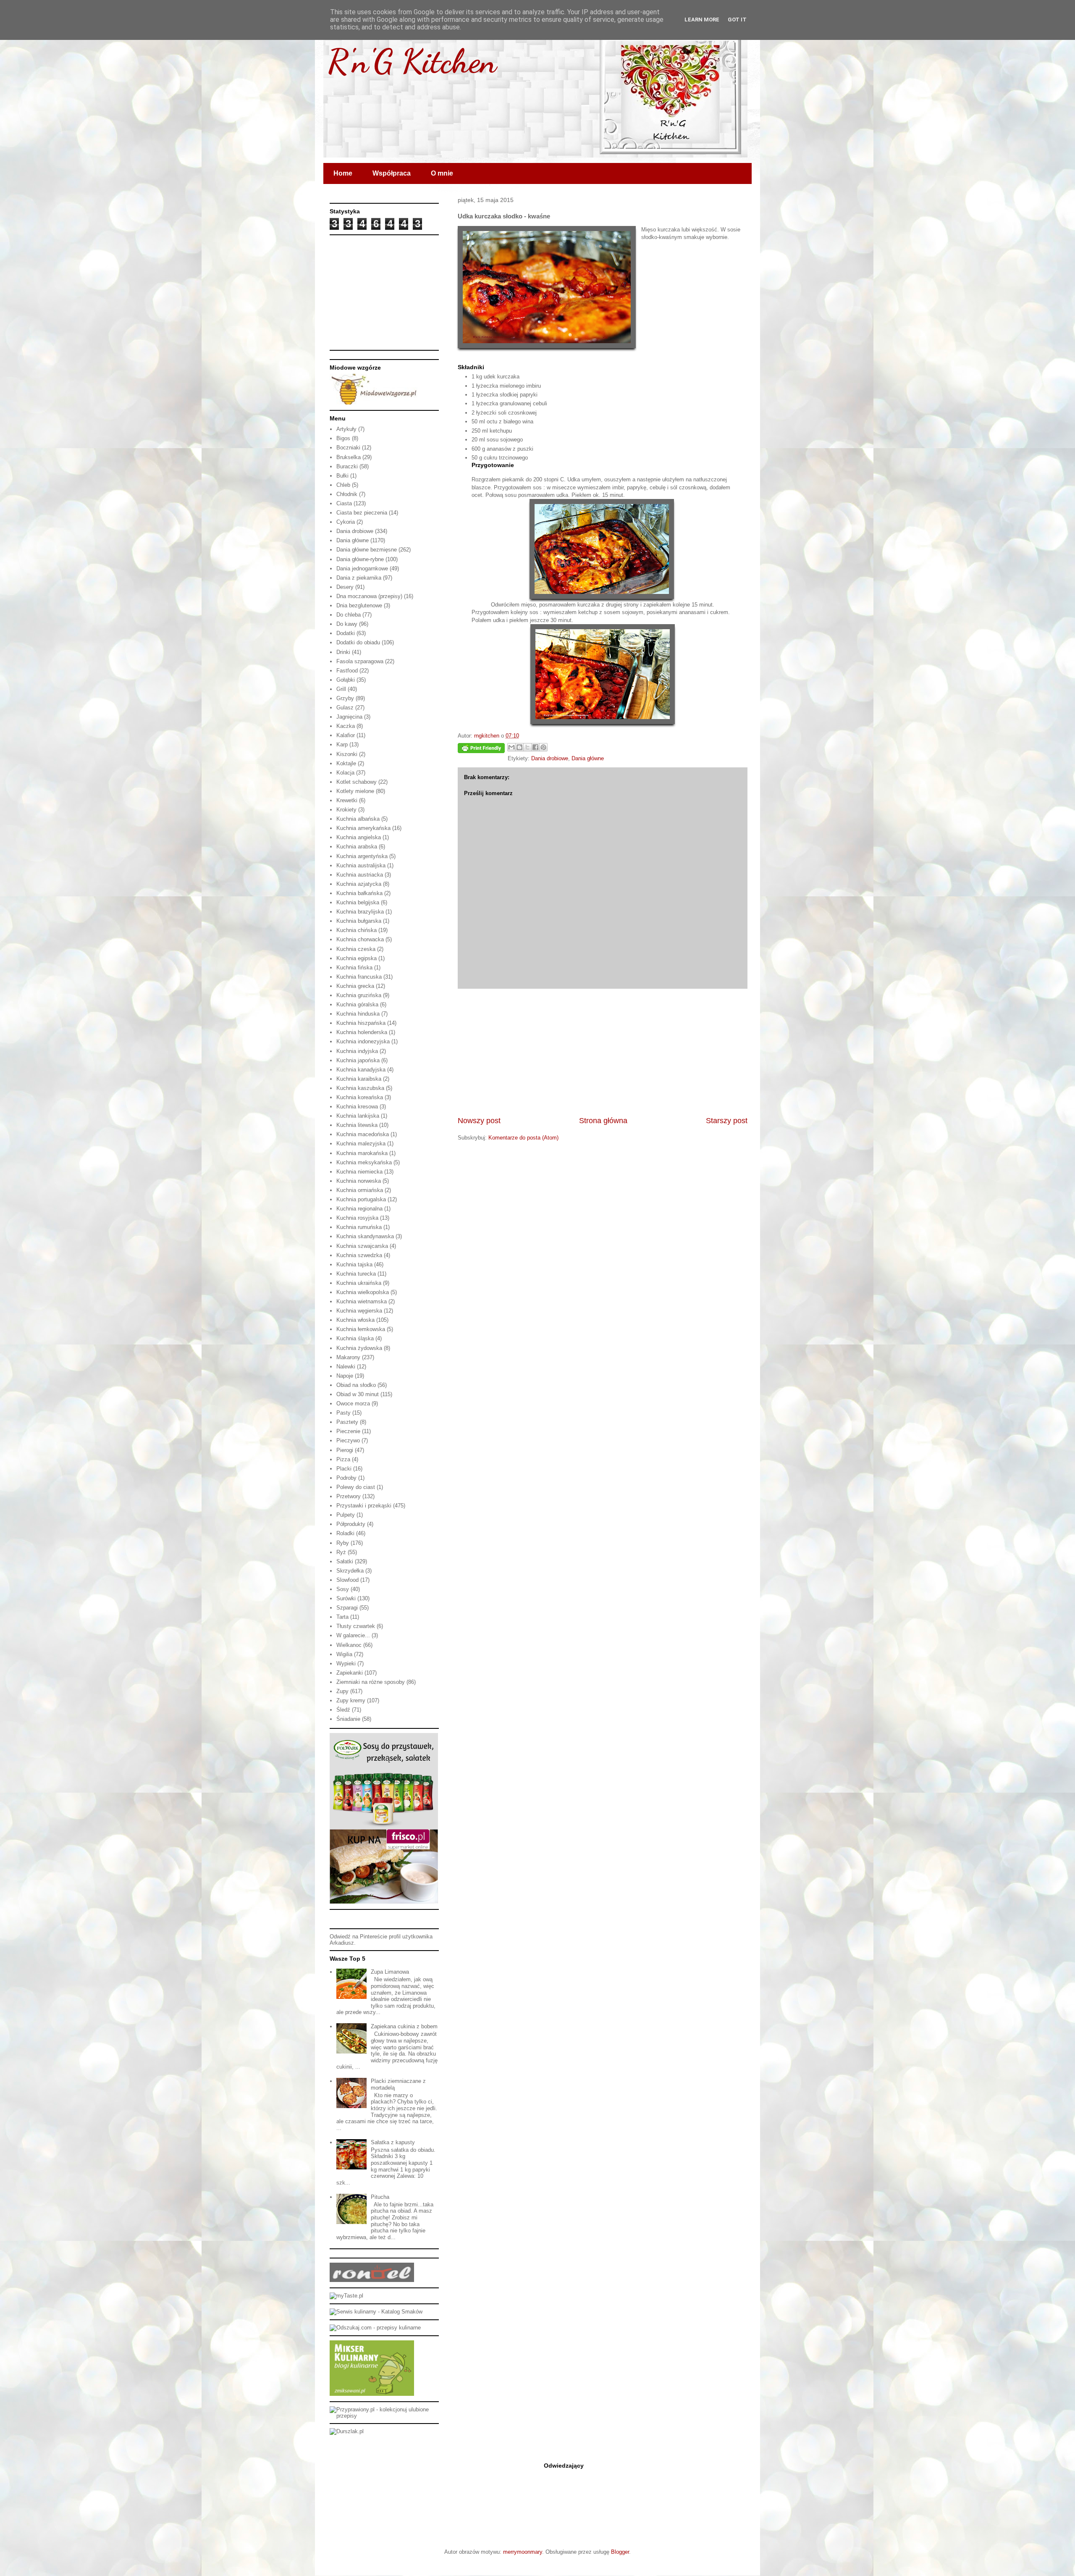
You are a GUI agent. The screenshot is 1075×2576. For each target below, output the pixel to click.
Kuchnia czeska (356, 949)
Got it (737, 20)
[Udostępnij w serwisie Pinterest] (543, 747)
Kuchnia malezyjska (361, 1144)
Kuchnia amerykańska (363, 828)
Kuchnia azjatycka (359, 884)
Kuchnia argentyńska (362, 856)
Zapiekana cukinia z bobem (404, 2026)
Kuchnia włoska (355, 1320)
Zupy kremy (351, 1700)
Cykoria (346, 522)
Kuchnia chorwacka (360, 939)
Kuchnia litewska (357, 1125)
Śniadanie (348, 1719)
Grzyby (345, 698)
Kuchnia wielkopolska (363, 1292)
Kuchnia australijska (361, 865)
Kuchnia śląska (355, 1338)
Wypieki (346, 1664)
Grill (341, 689)
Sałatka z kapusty (393, 2142)
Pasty (343, 1413)
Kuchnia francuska (359, 977)
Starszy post (727, 1121)
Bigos (343, 438)
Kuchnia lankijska (358, 1116)
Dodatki (346, 633)
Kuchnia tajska (354, 1264)
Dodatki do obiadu (358, 642)
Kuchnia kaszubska (360, 1088)
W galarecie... (353, 1635)
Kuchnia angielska (359, 837)
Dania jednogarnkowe (362, 569)
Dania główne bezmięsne (367, 550)
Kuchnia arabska (357, 847)
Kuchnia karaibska (359, 1079)
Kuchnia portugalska (361, 1199)
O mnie (442, 173)
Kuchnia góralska (357, 1004)
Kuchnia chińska (357, 930)
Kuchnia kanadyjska (361, 1070)
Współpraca (392, 173)
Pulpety (346, 1515)
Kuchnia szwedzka (359, 1255)
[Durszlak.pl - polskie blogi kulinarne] (347, 2431)
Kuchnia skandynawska (365, 1236)
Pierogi (345, 1450)
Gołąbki (346, 680)
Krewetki (347, 800)
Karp (342, 744)
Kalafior (346, 735)
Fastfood (347, 671)
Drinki (343, 652)
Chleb (343, 485)
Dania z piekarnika (359, 578)
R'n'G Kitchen (412, 61)
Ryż (341, 1552)
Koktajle (346, 763)
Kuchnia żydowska (359, 1348)
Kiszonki (347, 754)
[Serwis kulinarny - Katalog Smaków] (376, 2312)
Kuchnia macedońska (363, 1134)
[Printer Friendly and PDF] (481, 750)
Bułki (342, 476)
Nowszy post (479, 1121)
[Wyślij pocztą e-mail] (511, 747)
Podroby (346, 1478)
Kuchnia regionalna (359, 1209)
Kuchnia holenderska (362, 1032)
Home (343, 173)
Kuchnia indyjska (357, 1051)
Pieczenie (348, 1431)
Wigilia (344, 1654)
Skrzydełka (350, 1571)
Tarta (342, 1617)
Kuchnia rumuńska (359, 1227)
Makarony (348, 1357)
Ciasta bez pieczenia (362, 513)
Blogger (620, 2552)
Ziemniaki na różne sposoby (371, 1682)
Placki (344, 1469)
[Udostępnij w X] (527, 747)
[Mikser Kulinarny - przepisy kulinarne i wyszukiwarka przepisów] (372, 2394)
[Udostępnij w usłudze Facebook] (535, 747)
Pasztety (347, 1422)
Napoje (345, 1376)
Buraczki (347, 466)
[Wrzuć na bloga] (519, 747)
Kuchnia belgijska (358, 902)
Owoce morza (353, 1404)
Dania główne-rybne (360, 559)
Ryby (343, 1543)
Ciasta (344, 503)
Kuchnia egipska (357, 958)
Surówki (346, 1598)
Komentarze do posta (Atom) (523, 1138)
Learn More (702, 20)
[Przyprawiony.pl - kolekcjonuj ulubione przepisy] (384, 2416)
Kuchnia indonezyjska (363, 1041)
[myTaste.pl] (346, 2296)
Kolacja (345, 773)
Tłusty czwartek (356, 1626)
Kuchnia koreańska (360, 1097)
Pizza (343, 1459)
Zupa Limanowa (390, 1972)
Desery (345, 587)
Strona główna (603, 1121)
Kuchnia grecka (355, 986)
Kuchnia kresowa (357, 1107)
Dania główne (588, 758)
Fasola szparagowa (360, 661)
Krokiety (346, 810)
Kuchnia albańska (358, 819)
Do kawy (347, 624)
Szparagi (347, 1608)
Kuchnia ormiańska (360, 1190)
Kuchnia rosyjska (357, 1218)
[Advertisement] (603, 1052)
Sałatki (345, 1561)
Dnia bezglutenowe (359, 605)
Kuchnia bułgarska (359, 921)
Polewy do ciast (356, 1487)
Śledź (343, 1710)
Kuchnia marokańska (362, 1153)
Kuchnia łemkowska (361, 1329)
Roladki (345, 1533)
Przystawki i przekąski (364, 1506)
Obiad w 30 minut (358, 1394)
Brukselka (349, 457)
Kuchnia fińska (354, 968)
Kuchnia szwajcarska (362, 1246)
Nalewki (346, 1367)
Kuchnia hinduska (358, 1014)
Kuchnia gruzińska (359, 995)
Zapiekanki (350, 1673)
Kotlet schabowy (357, 782)
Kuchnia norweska (359, 1181)
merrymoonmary (523, 2552)
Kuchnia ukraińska (359, 1283)
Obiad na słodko (356, 1385)
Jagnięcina (349, 717)
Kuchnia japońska (358, 1060)
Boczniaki (348, 448)
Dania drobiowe (550, 758)
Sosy (343, 1589)
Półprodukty (351, 1524)
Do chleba (349, 615)
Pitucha (380, 2197)
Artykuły (346, 429)
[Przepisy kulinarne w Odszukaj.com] (375, 2328)
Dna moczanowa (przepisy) (369, 596)
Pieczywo (348, 1440)
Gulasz (345, 708)
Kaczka (346, 726)
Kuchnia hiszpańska (361, 1023)
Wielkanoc (349, 1645)
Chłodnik (347, 494)
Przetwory (349, 1496)
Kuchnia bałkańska (359, 893)
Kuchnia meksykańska (364, 1162)
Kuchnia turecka (356, 1274)
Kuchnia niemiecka (359, 1172)
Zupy (342, 1691)
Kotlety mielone (355, 791)
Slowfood (347, 1580)
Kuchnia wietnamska (362, 1301)
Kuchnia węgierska (359, 1311)
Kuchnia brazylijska (360, 912)
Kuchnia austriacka (360, 875)
